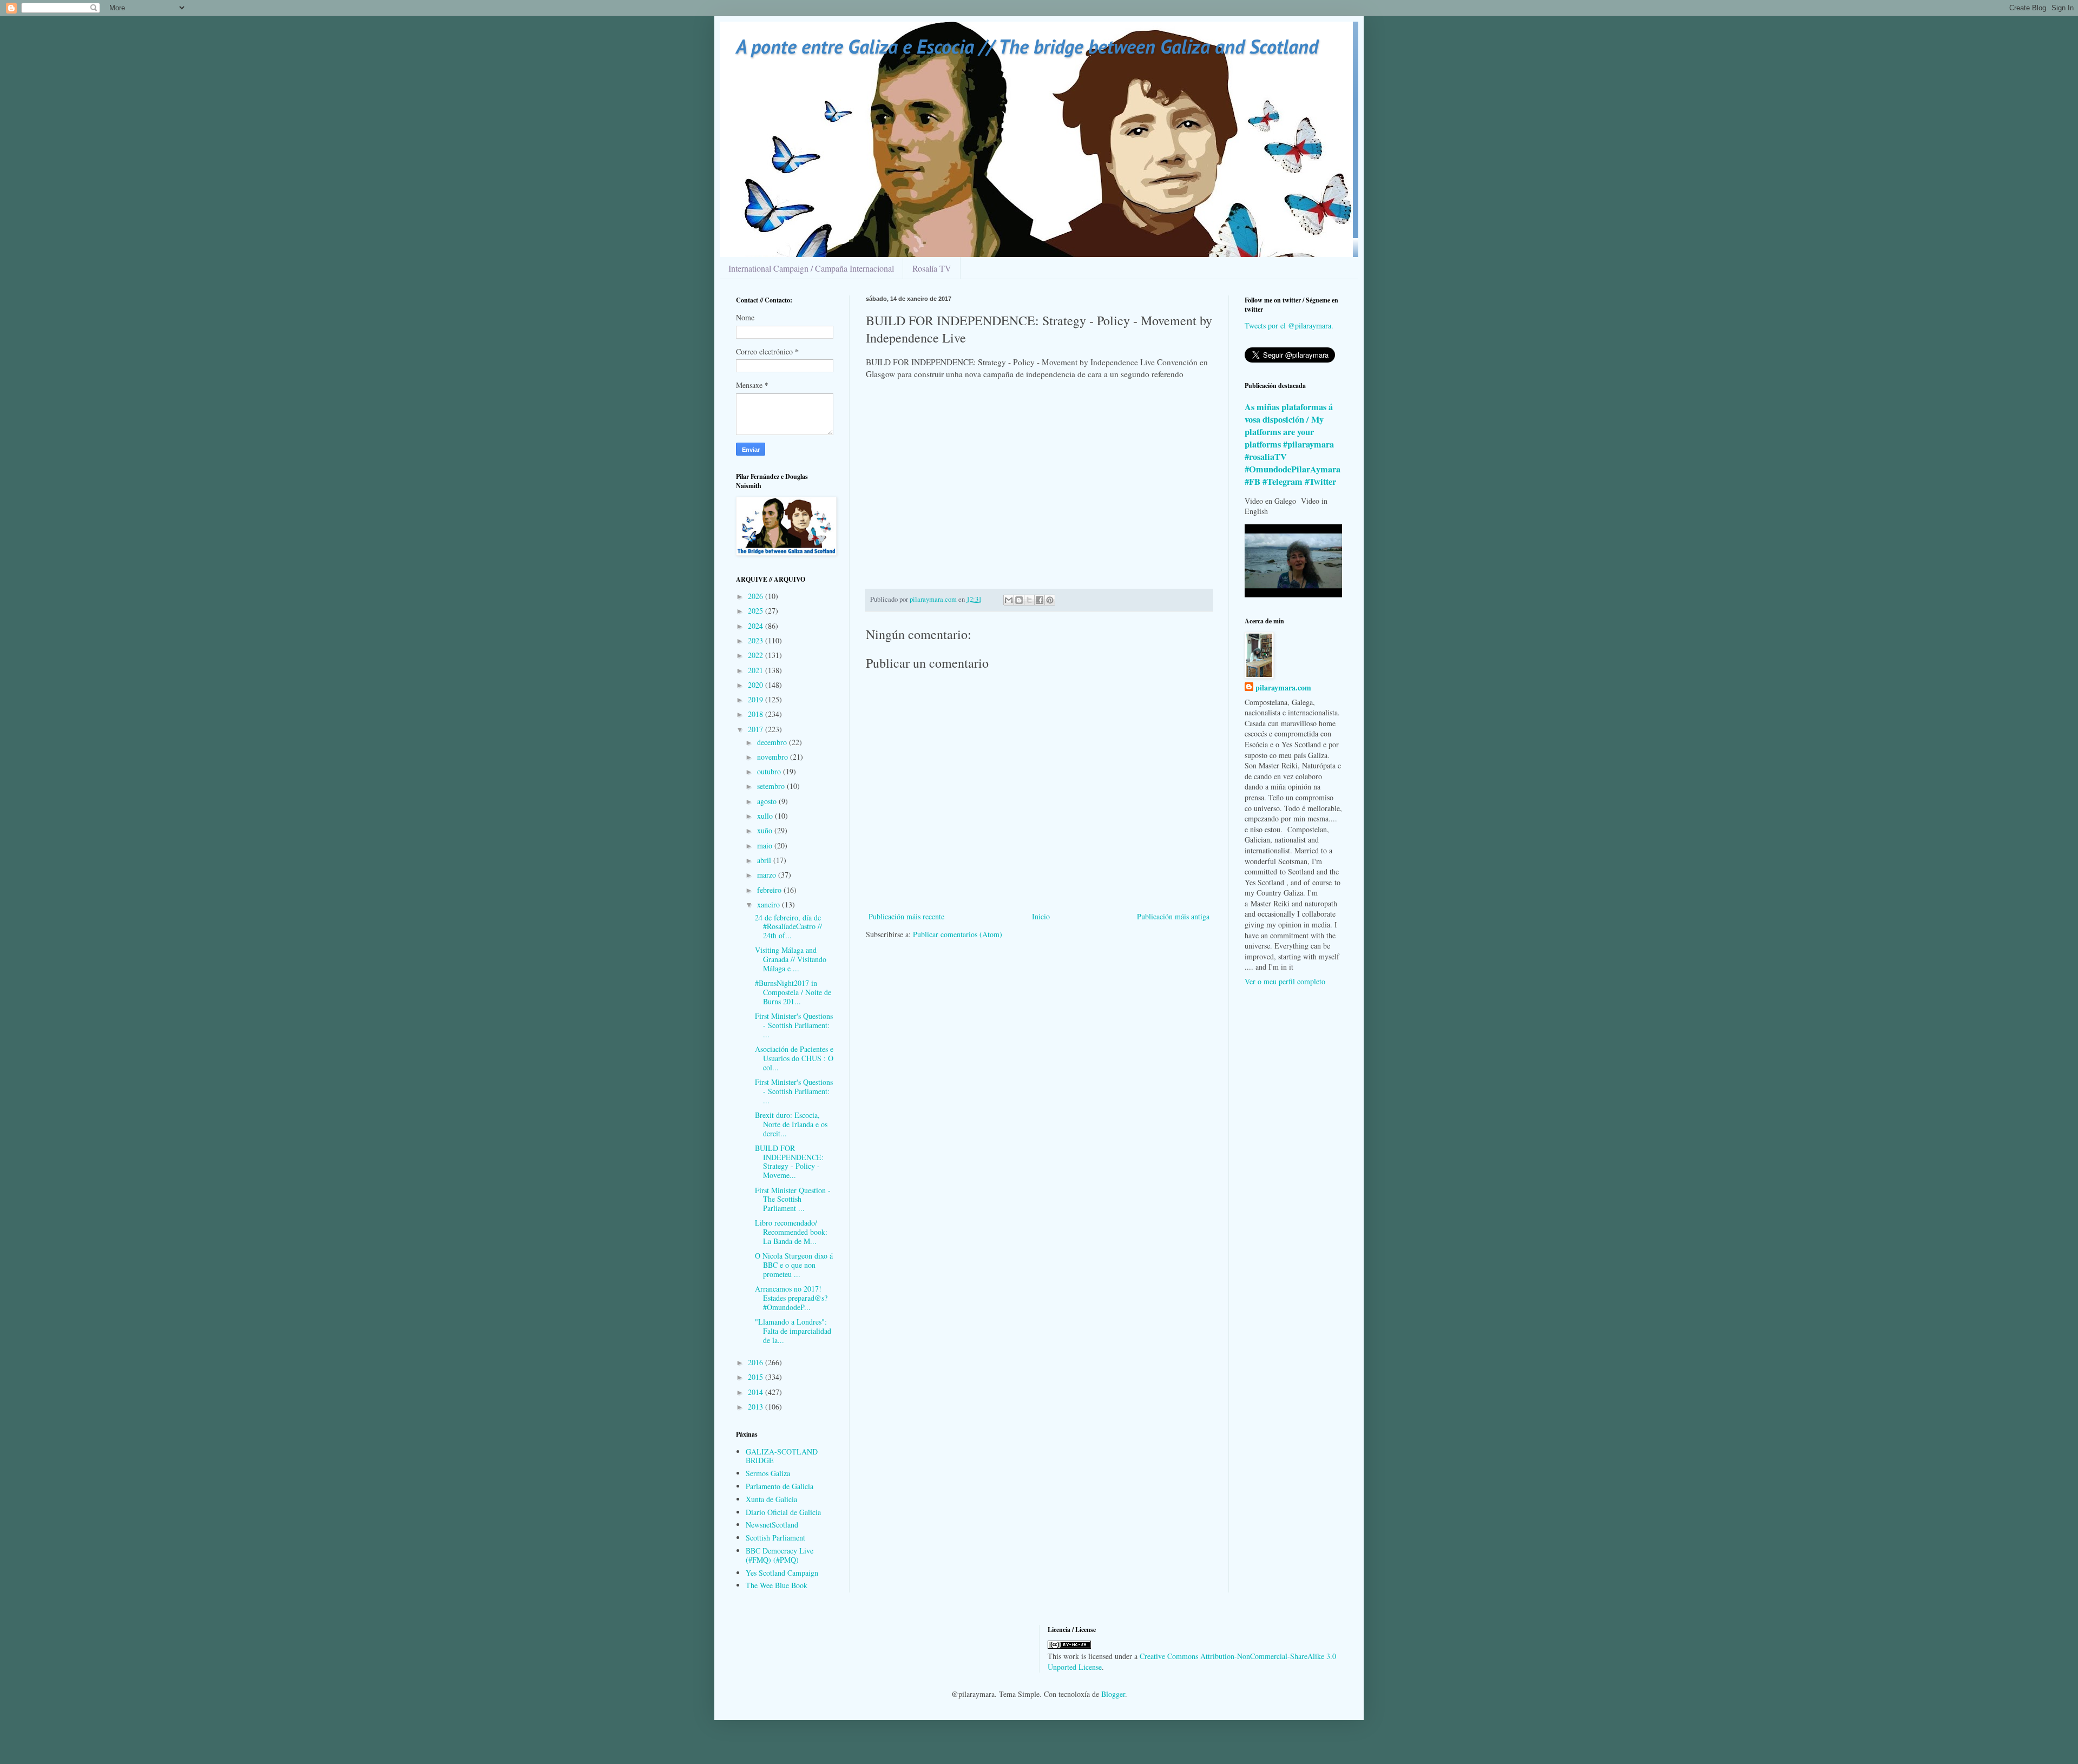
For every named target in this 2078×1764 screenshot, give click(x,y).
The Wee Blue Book (777, 1585)
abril (765, 860)
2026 (757, 596)
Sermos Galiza (768, 1473)
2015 (757, 1377)
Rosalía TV (932, 268)
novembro (774, 757)
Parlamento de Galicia (780, 1486)
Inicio (1041, 916)
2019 (757, 699)
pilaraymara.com (1283, 688)
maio (766, 845)
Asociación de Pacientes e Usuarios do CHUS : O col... (794, 1058)
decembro (773, 742)
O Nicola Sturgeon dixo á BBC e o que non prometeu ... (794, 1265)
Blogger (1113, 1694)
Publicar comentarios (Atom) (958, 934)
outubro (770, 771)
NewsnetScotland (772, 1525)
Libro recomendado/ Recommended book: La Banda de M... (791, 1232)
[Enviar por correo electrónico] (1009, 600)
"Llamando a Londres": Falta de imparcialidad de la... (793, 1331)
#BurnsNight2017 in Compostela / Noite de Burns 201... (793, 992)
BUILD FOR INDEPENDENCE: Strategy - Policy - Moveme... (789, 1161)
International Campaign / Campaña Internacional (811, 268)
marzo (768, 875)
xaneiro (770, 904)
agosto (768, 801)
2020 (757, 685)
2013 (757, 1407)
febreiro (770, 890)
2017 (757, 729)
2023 (757, 640)
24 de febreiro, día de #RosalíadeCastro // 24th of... (788, 927)
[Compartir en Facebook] (1040, 600)
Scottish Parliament (775, 1538)
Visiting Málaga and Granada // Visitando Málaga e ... (791, 959)
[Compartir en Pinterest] (1050, 600)
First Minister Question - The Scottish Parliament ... (793, 1199)
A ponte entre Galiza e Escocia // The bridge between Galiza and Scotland (1027, 46)
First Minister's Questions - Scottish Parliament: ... (794, 1025)
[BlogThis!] (1019, 600)
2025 (757, 611)
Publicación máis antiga (1173, 916)
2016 (757, 1362)
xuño (766, 830)
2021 (757, 670)
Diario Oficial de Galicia (783, 1512)
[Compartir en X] (1029, 600)
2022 (757, 655)
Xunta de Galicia (771, 1499)
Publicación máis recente (906, 916)
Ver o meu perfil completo (1285, 981)
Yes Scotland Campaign (782, 1573)
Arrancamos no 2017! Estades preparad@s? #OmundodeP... (791, 1298)
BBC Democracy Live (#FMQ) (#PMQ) (780, 1555)
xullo (766, 816)
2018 (757, 714)
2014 (757, 1392)
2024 (757, 626)
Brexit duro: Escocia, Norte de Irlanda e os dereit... (791, 1124)
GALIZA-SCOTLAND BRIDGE (782, 1456)
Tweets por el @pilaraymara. (1289, 325)
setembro (772, 786)
